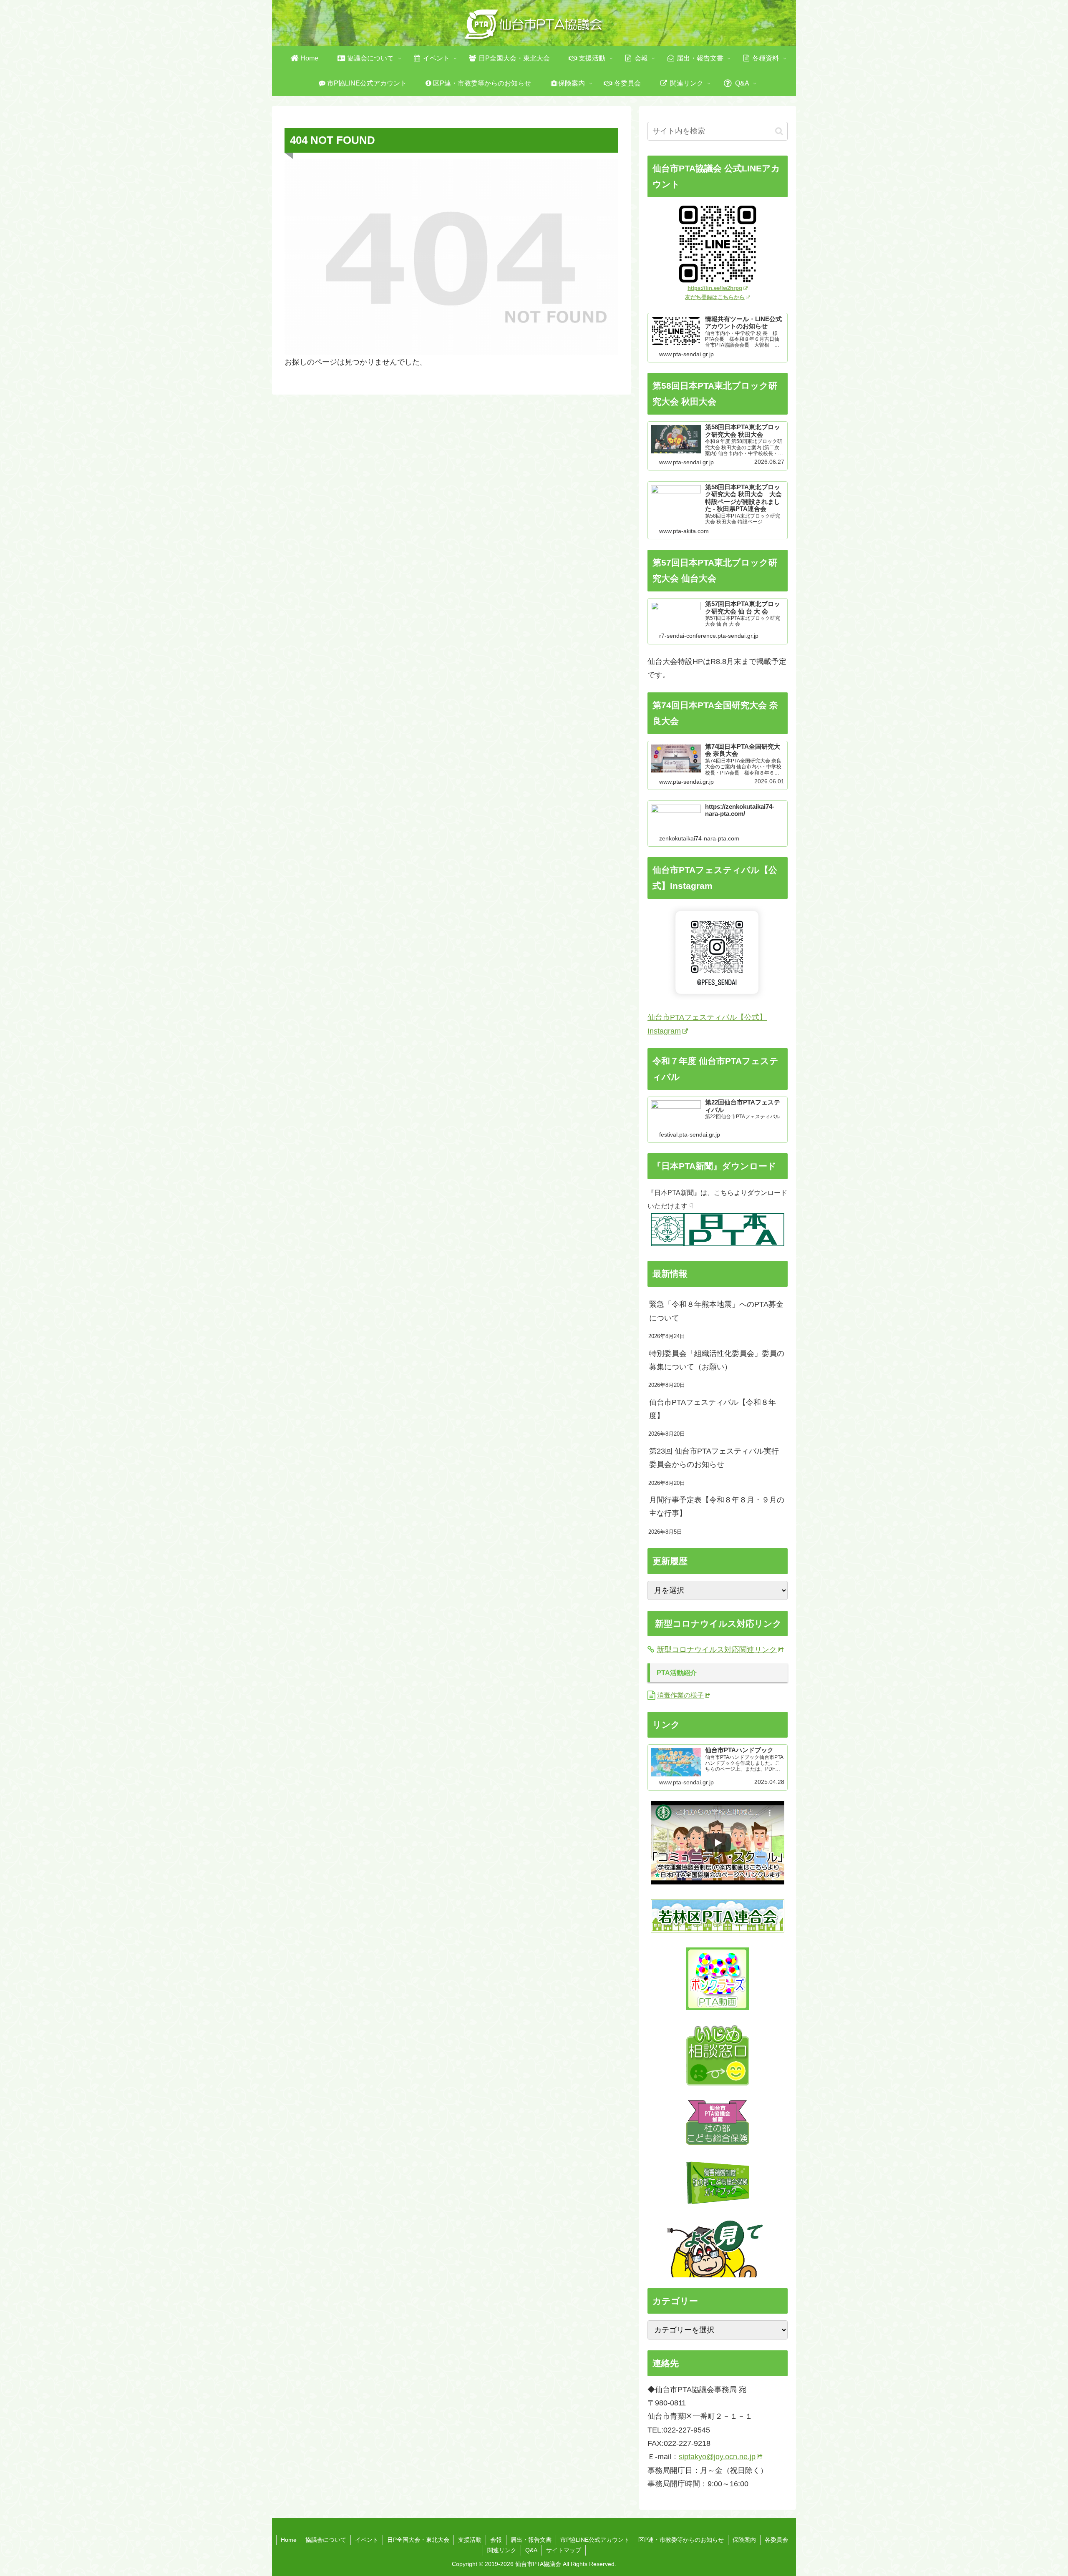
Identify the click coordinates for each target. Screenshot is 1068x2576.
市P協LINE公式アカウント (595, 2540)
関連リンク (502, 2550)
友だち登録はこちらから (715, 297)
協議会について (326, 2540)
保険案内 (744, 2540)
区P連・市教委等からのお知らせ (681, 2540)
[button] (779, 131)
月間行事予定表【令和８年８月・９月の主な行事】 (717, 1507)
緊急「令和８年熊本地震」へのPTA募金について (716, 1311)
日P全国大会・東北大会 (418, 2540)
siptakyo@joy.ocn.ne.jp (717, 2457)
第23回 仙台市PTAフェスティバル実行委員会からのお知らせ (714, 1458)
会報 (496, 2540)
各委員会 (776, 2540)
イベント (367, 2540)
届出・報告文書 (531, 2540)
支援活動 (470, 2540)
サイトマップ (564, 2550)
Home (289, 2540)
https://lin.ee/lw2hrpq (715, 288)
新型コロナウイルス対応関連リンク (717, 1650)
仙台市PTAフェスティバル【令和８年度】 (713, 1409)
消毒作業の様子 (680, 1695)
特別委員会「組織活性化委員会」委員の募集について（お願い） (717, 1360)
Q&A (531, 2550)
